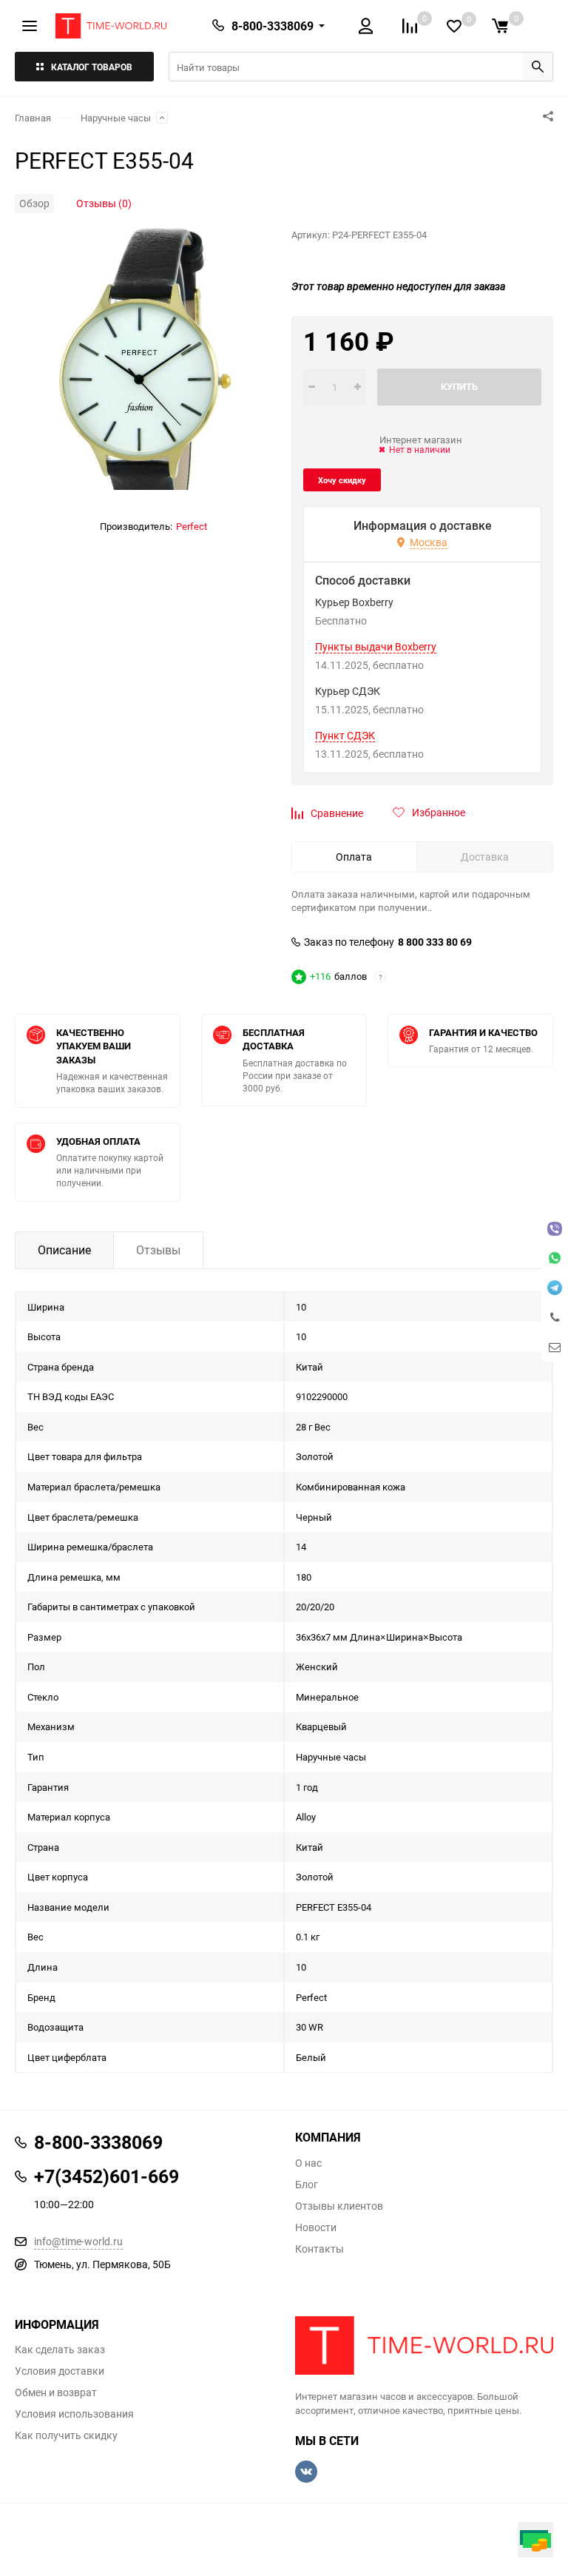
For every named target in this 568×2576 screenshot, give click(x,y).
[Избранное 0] (454, 26)
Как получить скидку (66, 2435)
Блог (307, 2185)
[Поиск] (538, 67)
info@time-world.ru (78, 2241)
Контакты (319, 2249)
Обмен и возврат (56, 2392)
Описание (64, 1250)
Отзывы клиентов (339, 2206)
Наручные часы (116, 118)
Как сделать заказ (60, 2350)
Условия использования (74, 2414)
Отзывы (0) (104, 203)
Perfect (192, 526)
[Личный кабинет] (366, 26)
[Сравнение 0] (410, 26)
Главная (33, 118)
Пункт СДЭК (345, 736)
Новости (316, 2227)
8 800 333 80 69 (435, 942)
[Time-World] (424, 2346)
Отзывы (158, 1250)
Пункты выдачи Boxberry (376, 647)
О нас (308, 2163)
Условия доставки (60, 2371)
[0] (500, 26)
